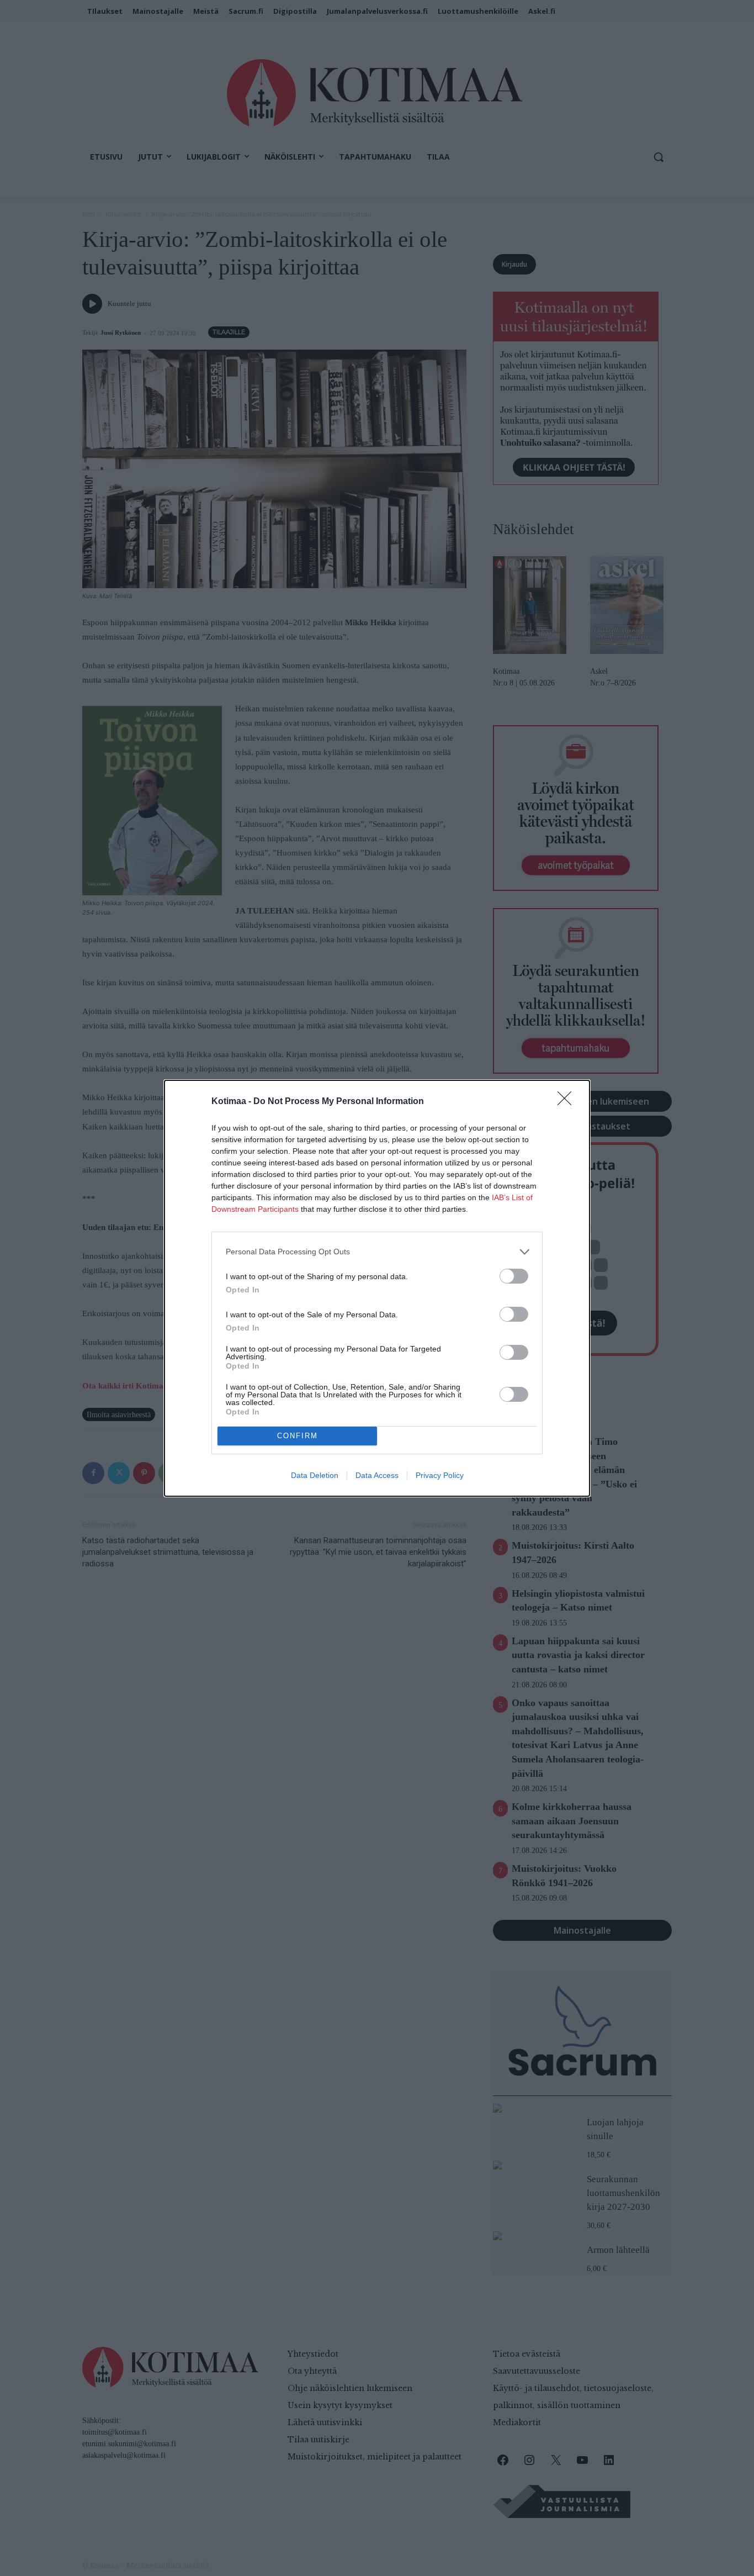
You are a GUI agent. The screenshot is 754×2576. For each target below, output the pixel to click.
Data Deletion (315, 1475)
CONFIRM (298, 1436)
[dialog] (377, 1288)
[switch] (514, 1276)
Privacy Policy (440, 1475)
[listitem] (377, 1252)
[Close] (568, 1102)
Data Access (377, 1475)
